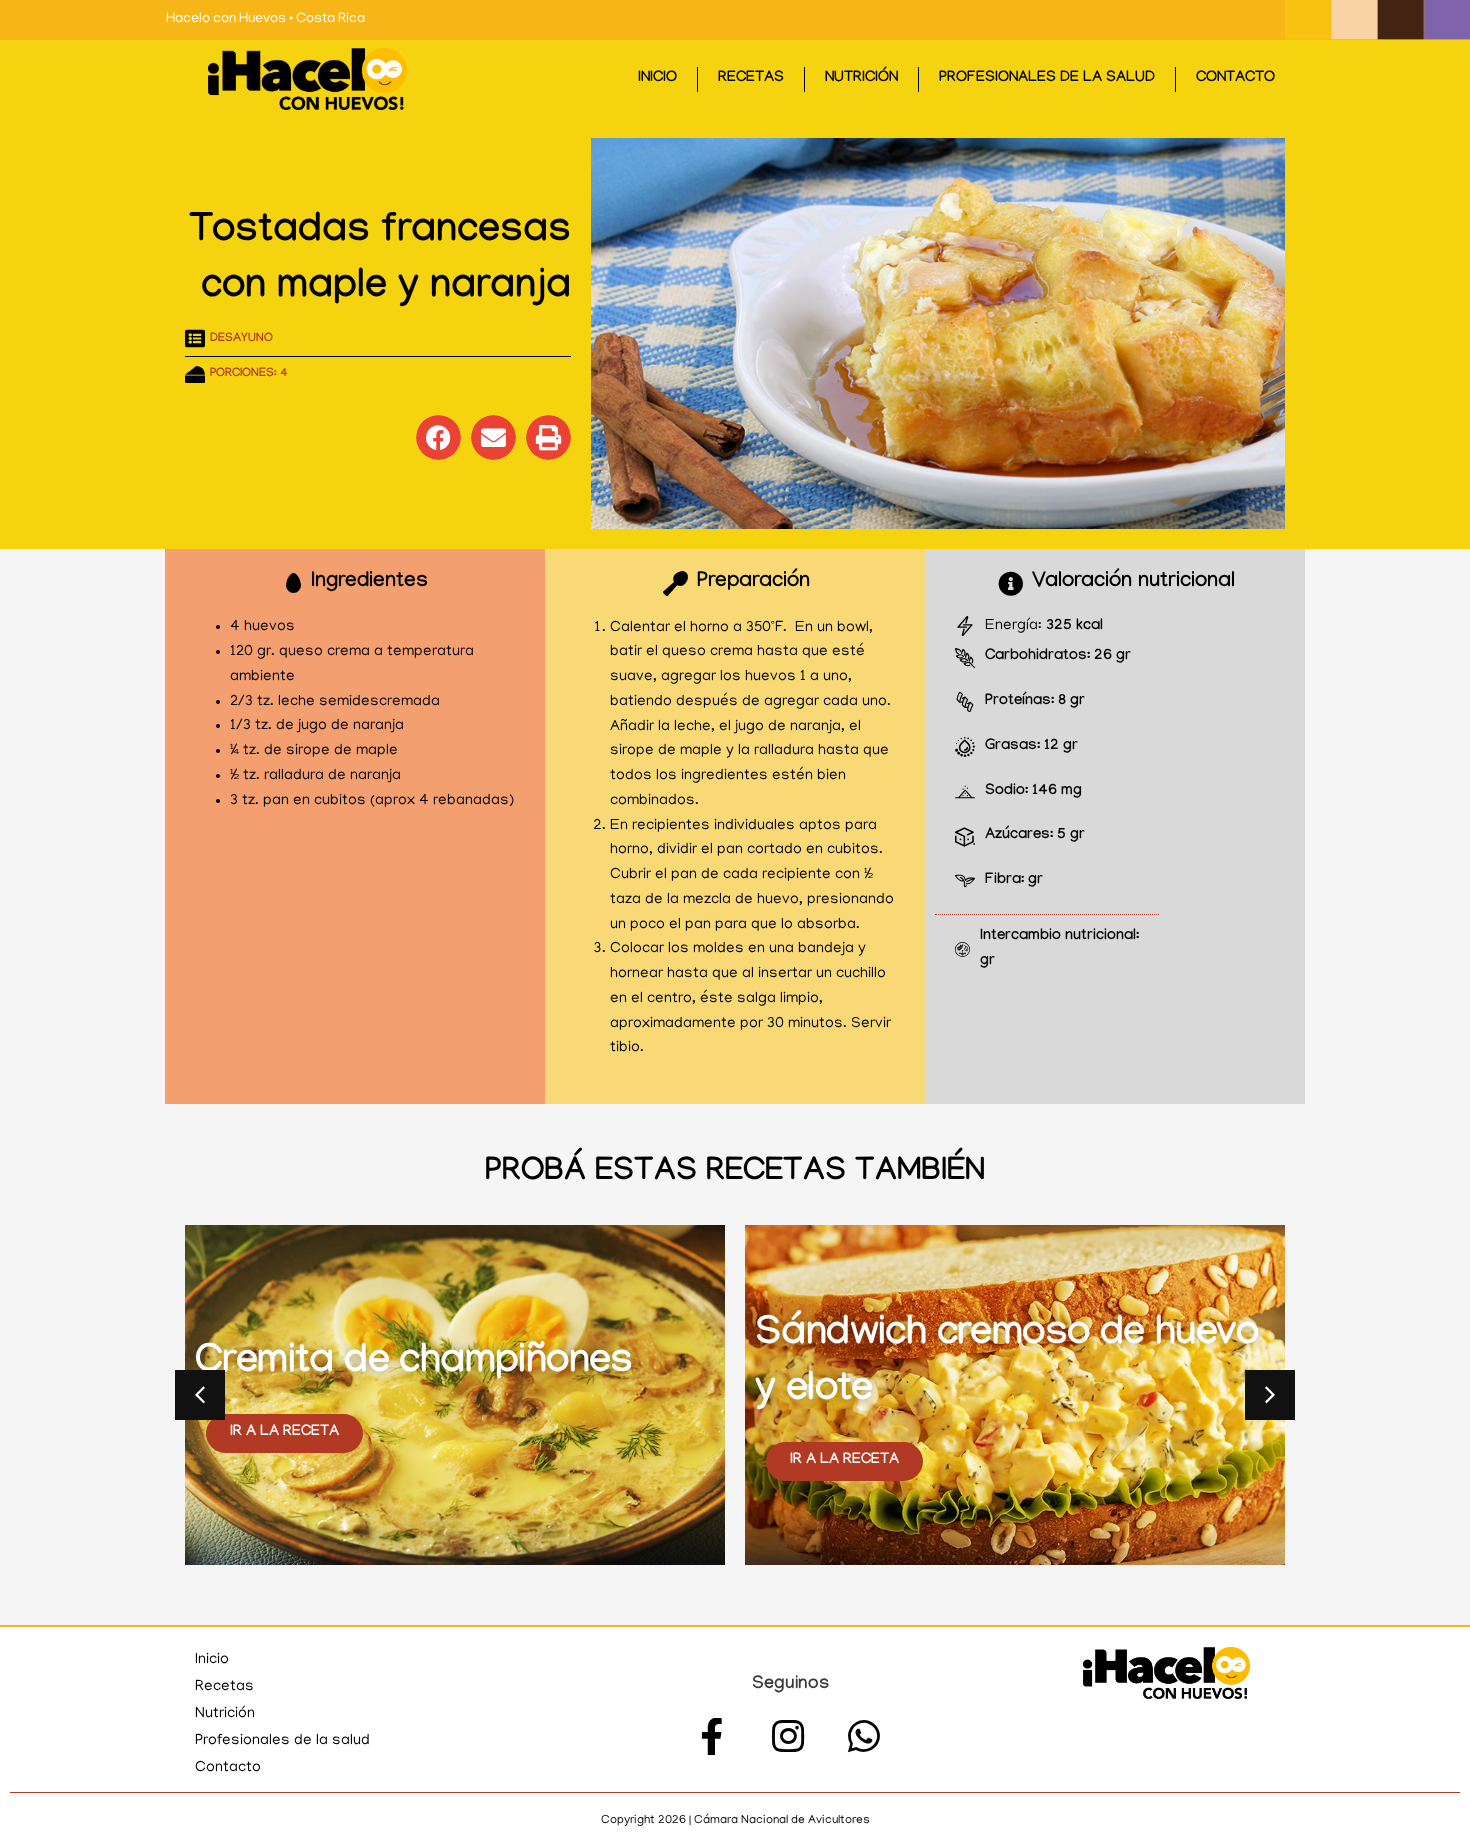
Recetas (751, 79)
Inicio (657, 79)
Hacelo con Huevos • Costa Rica (265, 19)
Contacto (1235, 79)
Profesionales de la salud (1047, 79)
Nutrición (861, 79)
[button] (438, 437)
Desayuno (241, 339)
